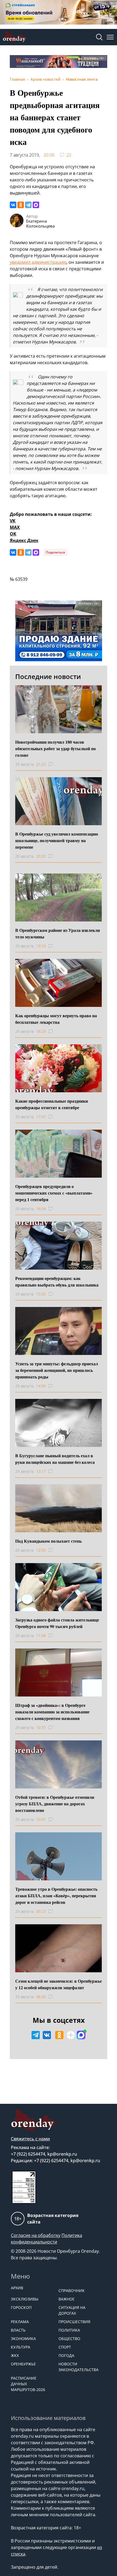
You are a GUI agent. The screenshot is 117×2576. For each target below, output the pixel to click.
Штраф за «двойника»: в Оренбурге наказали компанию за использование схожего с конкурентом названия (52, 1712)
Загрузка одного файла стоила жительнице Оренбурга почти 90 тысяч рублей (57, 1623)
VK (13, 521)
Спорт (65, 2347)
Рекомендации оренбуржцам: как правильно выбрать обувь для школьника (57, 1281)
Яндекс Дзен (24, 540)
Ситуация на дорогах (72, 2310)
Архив (17, 2288)
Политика (69, 2330)
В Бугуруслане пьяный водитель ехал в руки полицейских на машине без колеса (55, 1459)
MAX (15, 527)
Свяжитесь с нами (30, 2139)
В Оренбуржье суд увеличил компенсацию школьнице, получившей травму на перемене (57, 840)
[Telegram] (28, 205)
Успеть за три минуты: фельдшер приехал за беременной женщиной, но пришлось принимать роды (57, 1370)
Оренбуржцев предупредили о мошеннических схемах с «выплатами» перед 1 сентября (54, 1193)
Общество (69, 2339)
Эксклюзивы (25, 2299)
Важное (67, 2299)
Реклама (20, 2322)
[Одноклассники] (21, 205)
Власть (18, 2330)
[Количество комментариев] (56, 764)
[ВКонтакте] (13, 205)
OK (13, 534)
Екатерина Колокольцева (40, 223)
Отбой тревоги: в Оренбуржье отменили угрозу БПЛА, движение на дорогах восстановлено (55, 1804)
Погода (66, 2355)
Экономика (23, 2339)
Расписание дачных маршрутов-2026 (28, 2384)
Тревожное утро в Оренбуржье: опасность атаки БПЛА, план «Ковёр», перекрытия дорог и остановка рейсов (56, 1896)
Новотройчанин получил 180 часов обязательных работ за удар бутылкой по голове (56, 748)
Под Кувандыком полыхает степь (48, 1541)
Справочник (72, 2291)
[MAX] (36, 205)
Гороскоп (21, 2307)
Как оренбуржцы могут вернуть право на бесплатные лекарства (56, 1019)
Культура (21, 2347)
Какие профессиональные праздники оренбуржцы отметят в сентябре (52, 1104)
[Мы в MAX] (81, 2035)
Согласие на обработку (36, 2235)
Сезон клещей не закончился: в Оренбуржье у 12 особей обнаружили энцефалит (59, 1984)
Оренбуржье (23, 2364)
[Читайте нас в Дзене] (71, 2035)
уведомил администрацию (38, 262)
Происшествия (74, 2322)
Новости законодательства (78, 2367)
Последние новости (48, 676)
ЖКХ (15, 2355)
